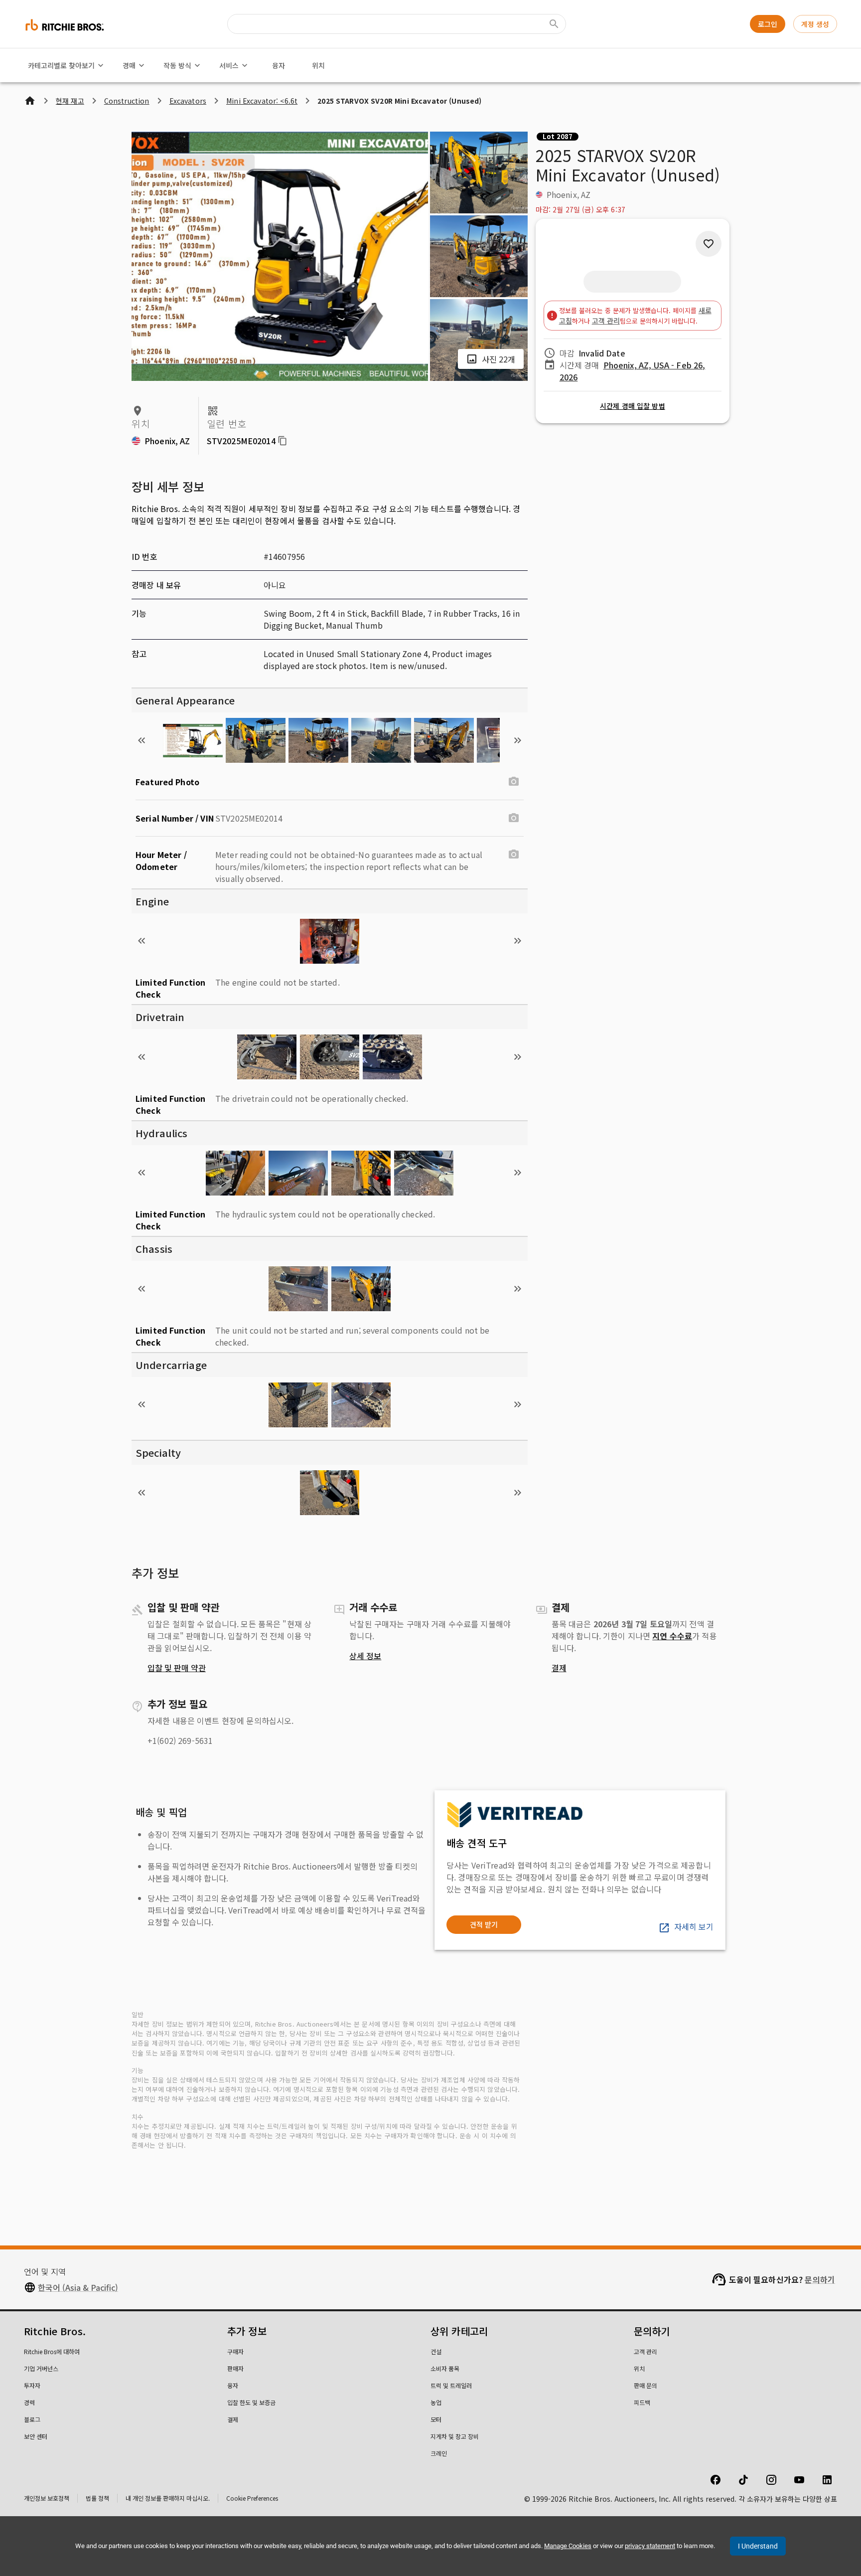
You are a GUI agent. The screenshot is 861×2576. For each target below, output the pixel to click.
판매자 (235, 2368)
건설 (436, 2351)
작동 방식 (177, 65)
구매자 (235, 2351)
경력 (29, 2402)
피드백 (642, 2402)
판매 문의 (646, 2385)
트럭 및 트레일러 (451, 2385)
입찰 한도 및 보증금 (251, 2402)
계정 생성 (815, 24)
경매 (129, 65)
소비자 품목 (445, 2368)
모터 (436, 2419)
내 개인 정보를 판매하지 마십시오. (168, 2498)
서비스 (229, 65)
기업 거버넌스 (41, 2368)
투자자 (32, 2385)
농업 (436, 2402)
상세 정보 (365, 1656)
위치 (318, 65)
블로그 (32, 2419)
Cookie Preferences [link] (252, 2498)
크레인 (439, 2453)
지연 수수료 (672, 1636)
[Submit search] (554, 24)
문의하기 (820, 2279)
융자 (279, 65)
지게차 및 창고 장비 (455, 2436)
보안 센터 (36, 2436)
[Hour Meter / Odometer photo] (514, 855)
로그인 (768, 24)
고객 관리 (606, 321)
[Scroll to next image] (518, 740)
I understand (758, 2546)
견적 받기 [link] (484, 1924)
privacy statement (650, 2546)
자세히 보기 (694, 1926)
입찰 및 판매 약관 (177, 1668)
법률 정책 (97, 2498)
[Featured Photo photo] (514, 782)
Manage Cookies (568, 2546)
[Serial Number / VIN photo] (514, 818)
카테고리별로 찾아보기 (61, 65)
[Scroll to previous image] (142, 740)
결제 (559, 1668)
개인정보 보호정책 (47, 2498)
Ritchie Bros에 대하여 (52, 2351)
